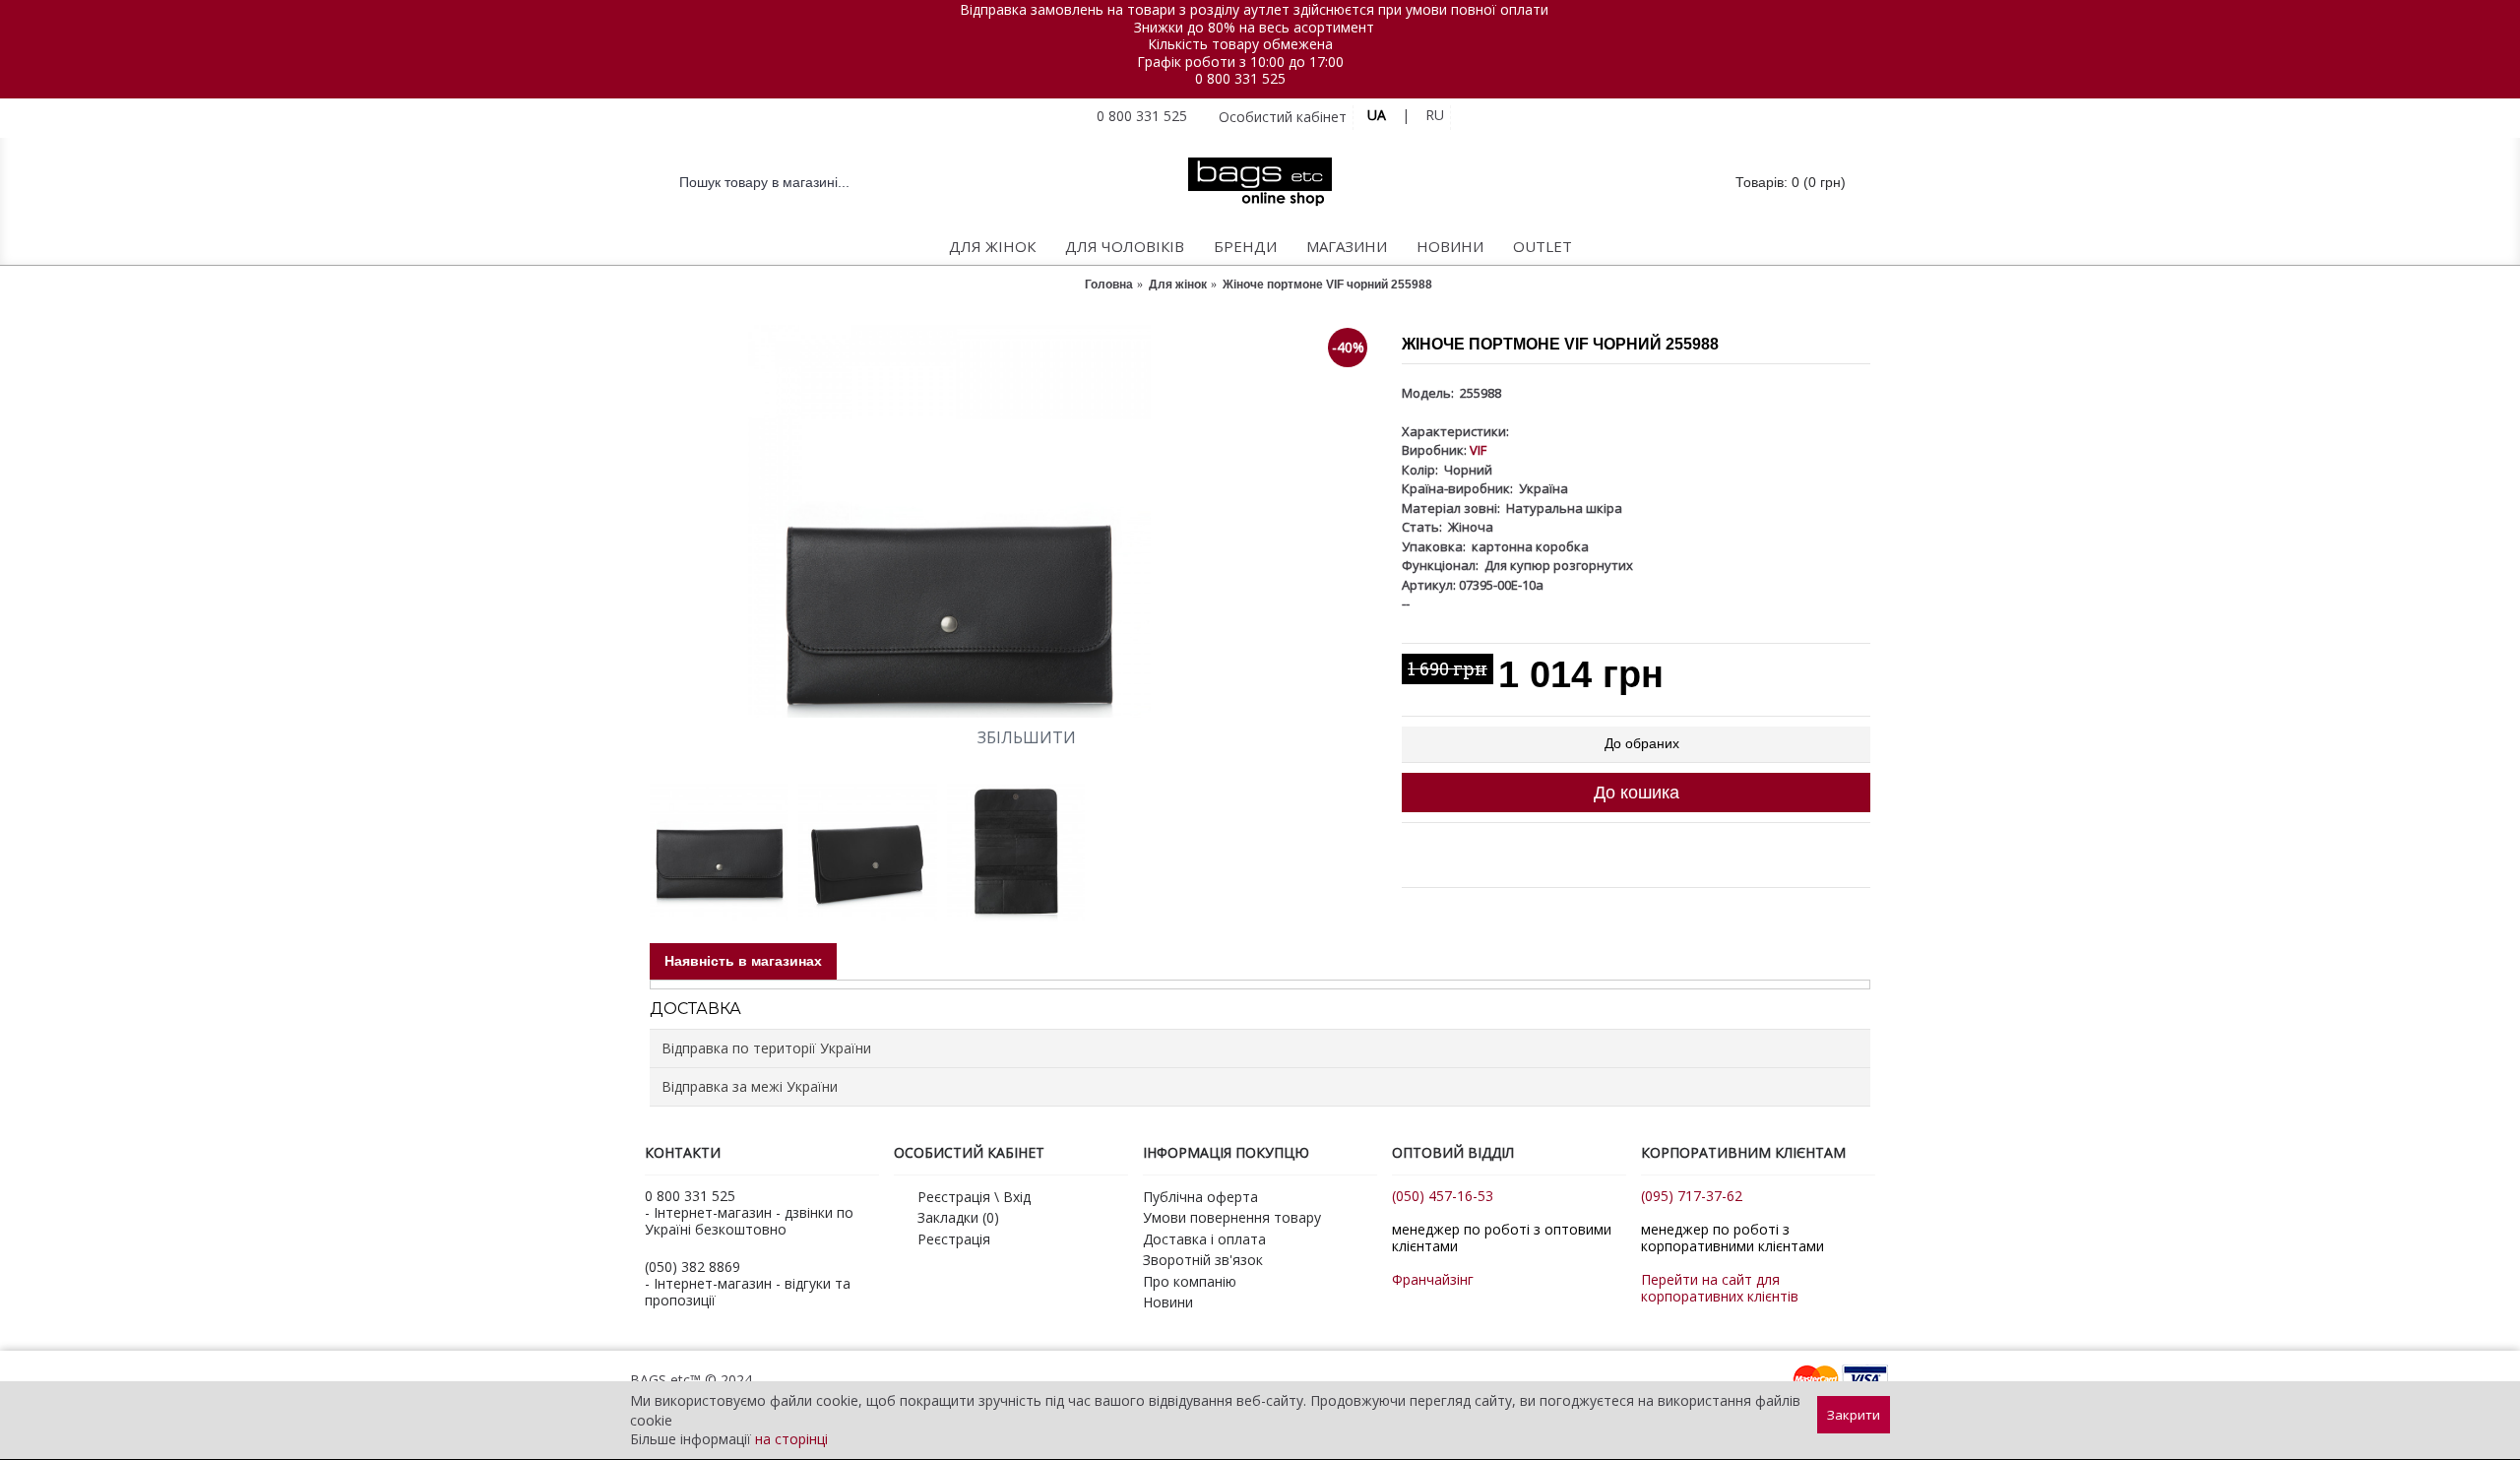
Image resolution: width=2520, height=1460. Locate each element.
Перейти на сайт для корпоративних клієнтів (1720, 1288)
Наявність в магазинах (743, 961)
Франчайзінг (1433, 1279)
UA (1377, 115)
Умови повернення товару (1232, 1217)
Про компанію (1190, 1281)
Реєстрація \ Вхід (974, 1197)
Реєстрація (954, 1239)
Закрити (1854, 1415)
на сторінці (791, 1439)
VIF (1478, 450)
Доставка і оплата (1204, 1239)
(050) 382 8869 (693, 1267)
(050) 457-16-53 (1443, 1196)
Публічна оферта (1200, 1197)
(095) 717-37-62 (1692, 1196)
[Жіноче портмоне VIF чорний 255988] (1016, 521)
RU (1435, 115)
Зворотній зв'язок (1203, 1260)
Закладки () (958, 1217)
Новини (1168, 1302)
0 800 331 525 (1240, 78)
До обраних (1642, 743)
